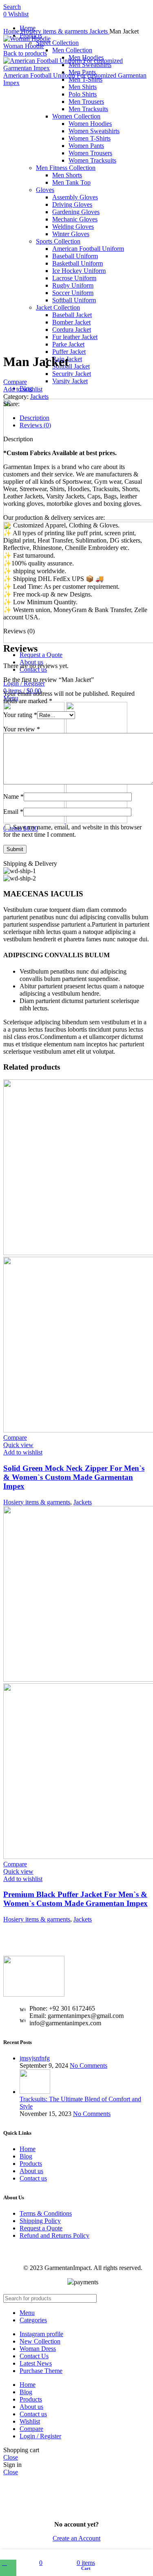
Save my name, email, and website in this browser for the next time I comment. (72, 831)
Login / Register (40, 2436)
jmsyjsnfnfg (35, 2058)
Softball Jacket (71, 366)
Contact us (33, 2178)
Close (11, 2457)
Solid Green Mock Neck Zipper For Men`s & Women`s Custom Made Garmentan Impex (74, 1477)
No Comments (89, 2065)
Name (13, 796)
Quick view (18, 1445)
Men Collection (72, 50)
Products (31, 2164)
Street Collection (57, 43)
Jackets (99, 31)
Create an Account (76, 2538)
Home (12, 31)
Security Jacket (72, 374)
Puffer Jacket (69, 352)
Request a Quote (41, 2228)
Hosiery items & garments (55, 31)
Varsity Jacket (70, 381)
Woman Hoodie (24, 46)
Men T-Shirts (85, 79)
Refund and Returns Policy (54, 2235)
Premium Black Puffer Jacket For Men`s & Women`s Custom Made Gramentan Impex (75, 1899)
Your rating (20, 715)
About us (31, 2171)
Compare (31, 2429)
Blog (26, 2156)
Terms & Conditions (46, 2213)
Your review (22, 729)
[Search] (140, 2298)
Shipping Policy (40, 2221)
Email (13, 812)
